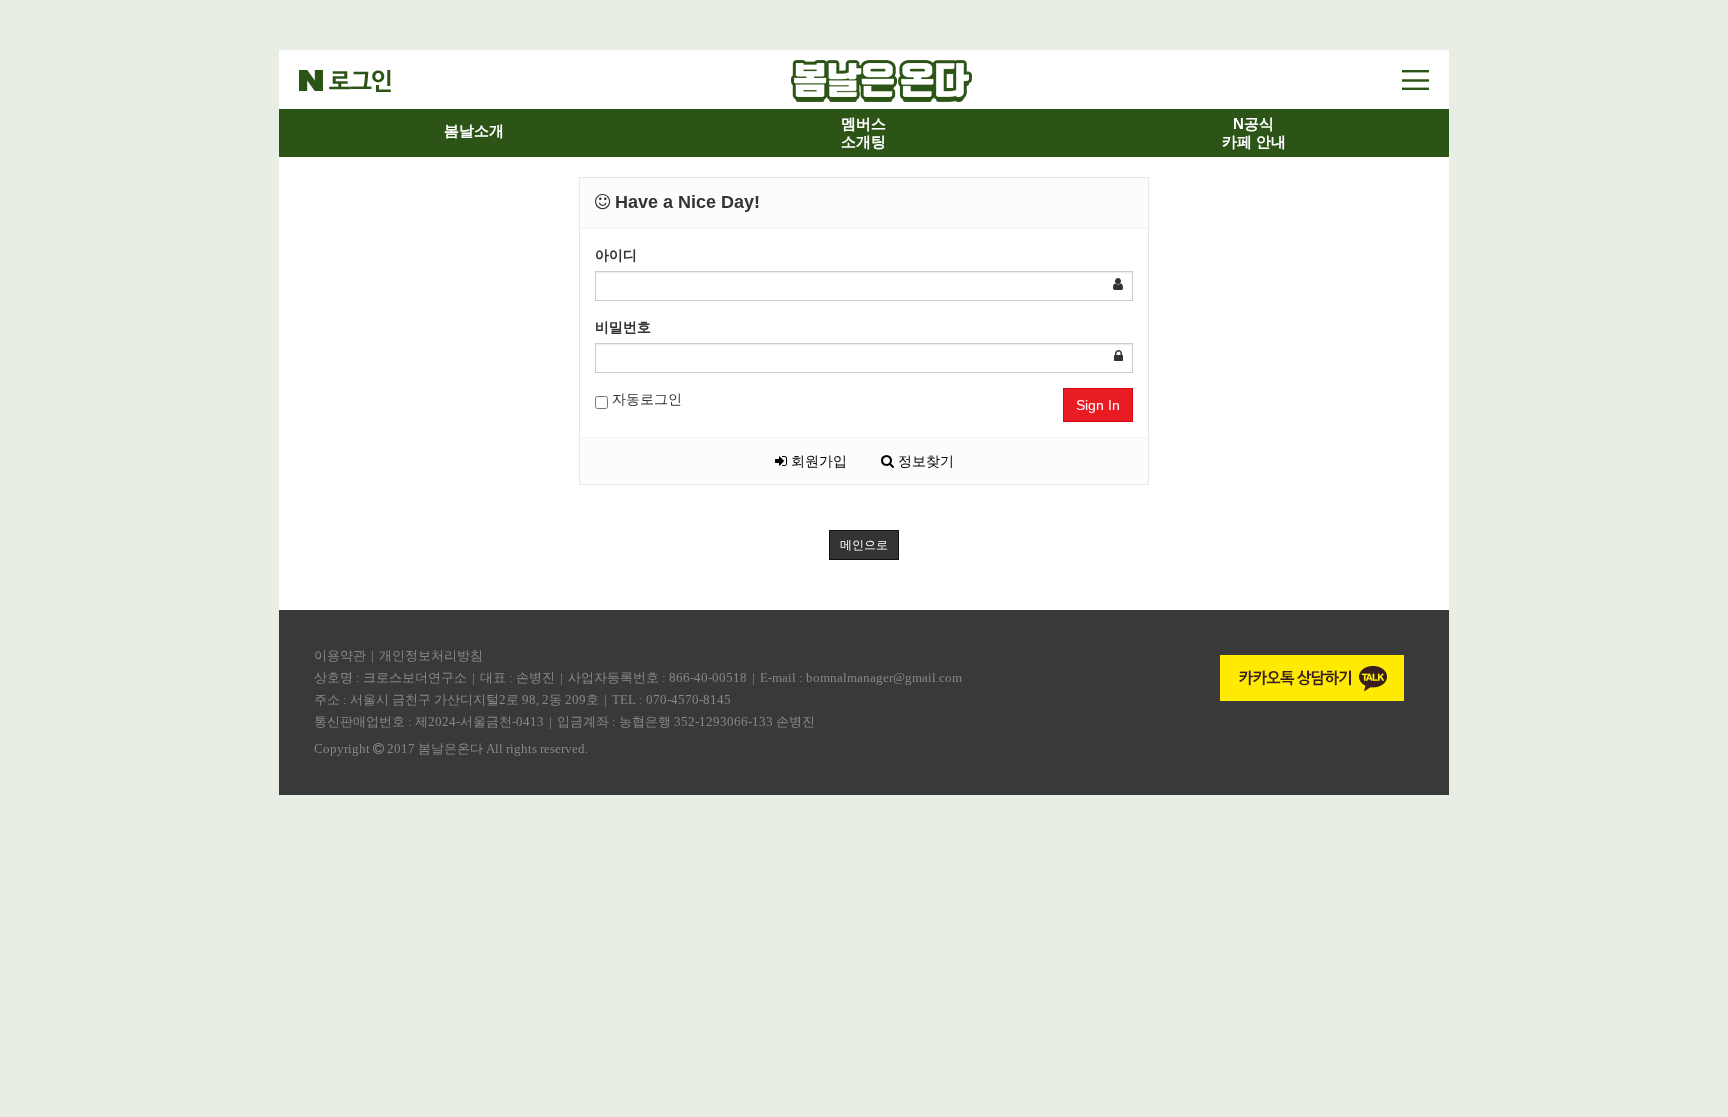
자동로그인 (645, 399)
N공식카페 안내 (1254, 132)
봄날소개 (474, 130)
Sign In (1098, 405)
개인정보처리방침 (431, 655)
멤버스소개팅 (863, 132)
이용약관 (340, 655)
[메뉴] (1415, 79)
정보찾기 (924, 461)
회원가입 (817, 461)
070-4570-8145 (688, 699)
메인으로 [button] (864, 545)
